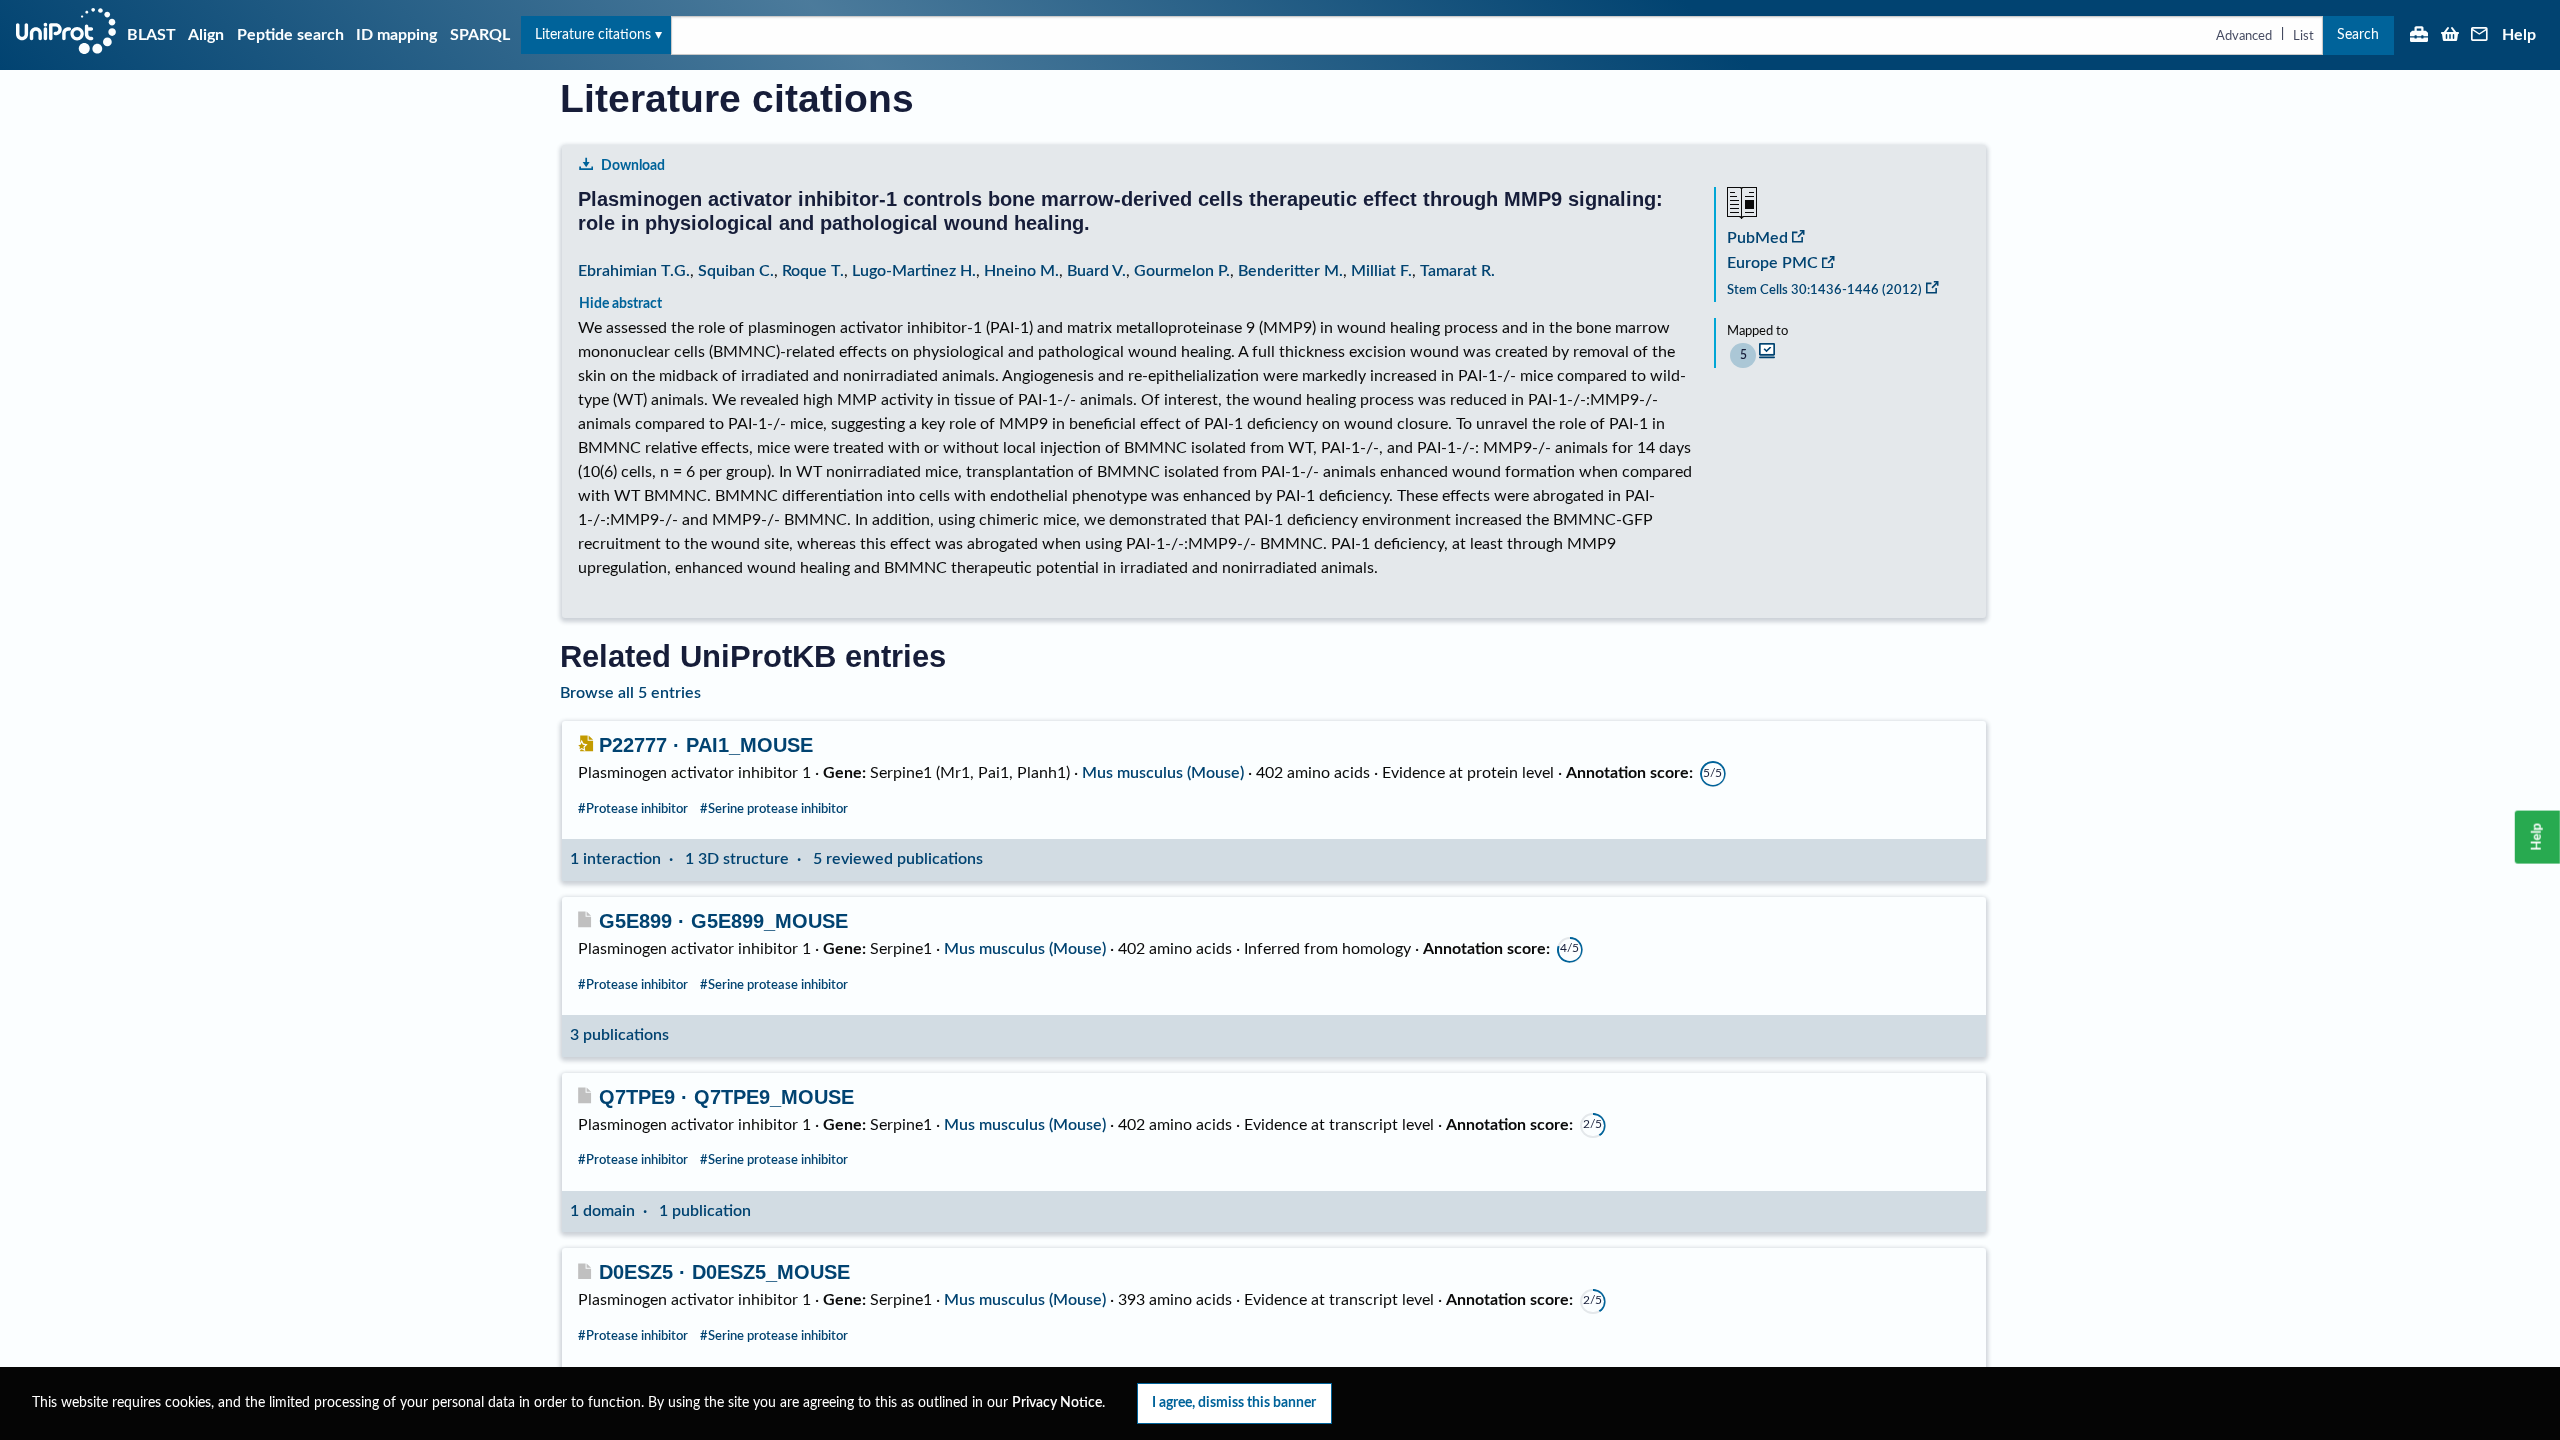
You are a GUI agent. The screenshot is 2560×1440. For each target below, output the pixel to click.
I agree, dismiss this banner (1234, 1402)
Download (633, 165)
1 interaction (615, 859)
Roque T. (813, 271)
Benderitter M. (1290, 271)
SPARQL (480, 35)
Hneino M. (1021, 271)
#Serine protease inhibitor (774, 809)
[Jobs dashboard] (2419, 36)
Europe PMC (1772, 263)
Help (2519, 35)
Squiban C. (736, 271)
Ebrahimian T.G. (634, 271)
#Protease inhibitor (633, 809)
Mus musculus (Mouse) (1163, 773)
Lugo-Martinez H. (914, 271)
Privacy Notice (1057, 1403)
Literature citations (593, 34)
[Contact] (2480, 36)
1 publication (705, 1211)
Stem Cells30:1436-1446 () (1824, 290)
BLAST (151, 35)
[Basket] (2450, 36)
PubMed (1757, 238)
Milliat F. (1381, 271)
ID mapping (396, 35)
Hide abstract (620, 303)
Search (2358, 34)
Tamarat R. (1457, 271)
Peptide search (290, 35)
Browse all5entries (630, 693)
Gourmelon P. (1182, 271)
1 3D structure (737, 859)
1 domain (602, 1211)
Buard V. (1096, 271)
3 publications (619, 1035)
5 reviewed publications (898, 859)
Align (206, 35)
